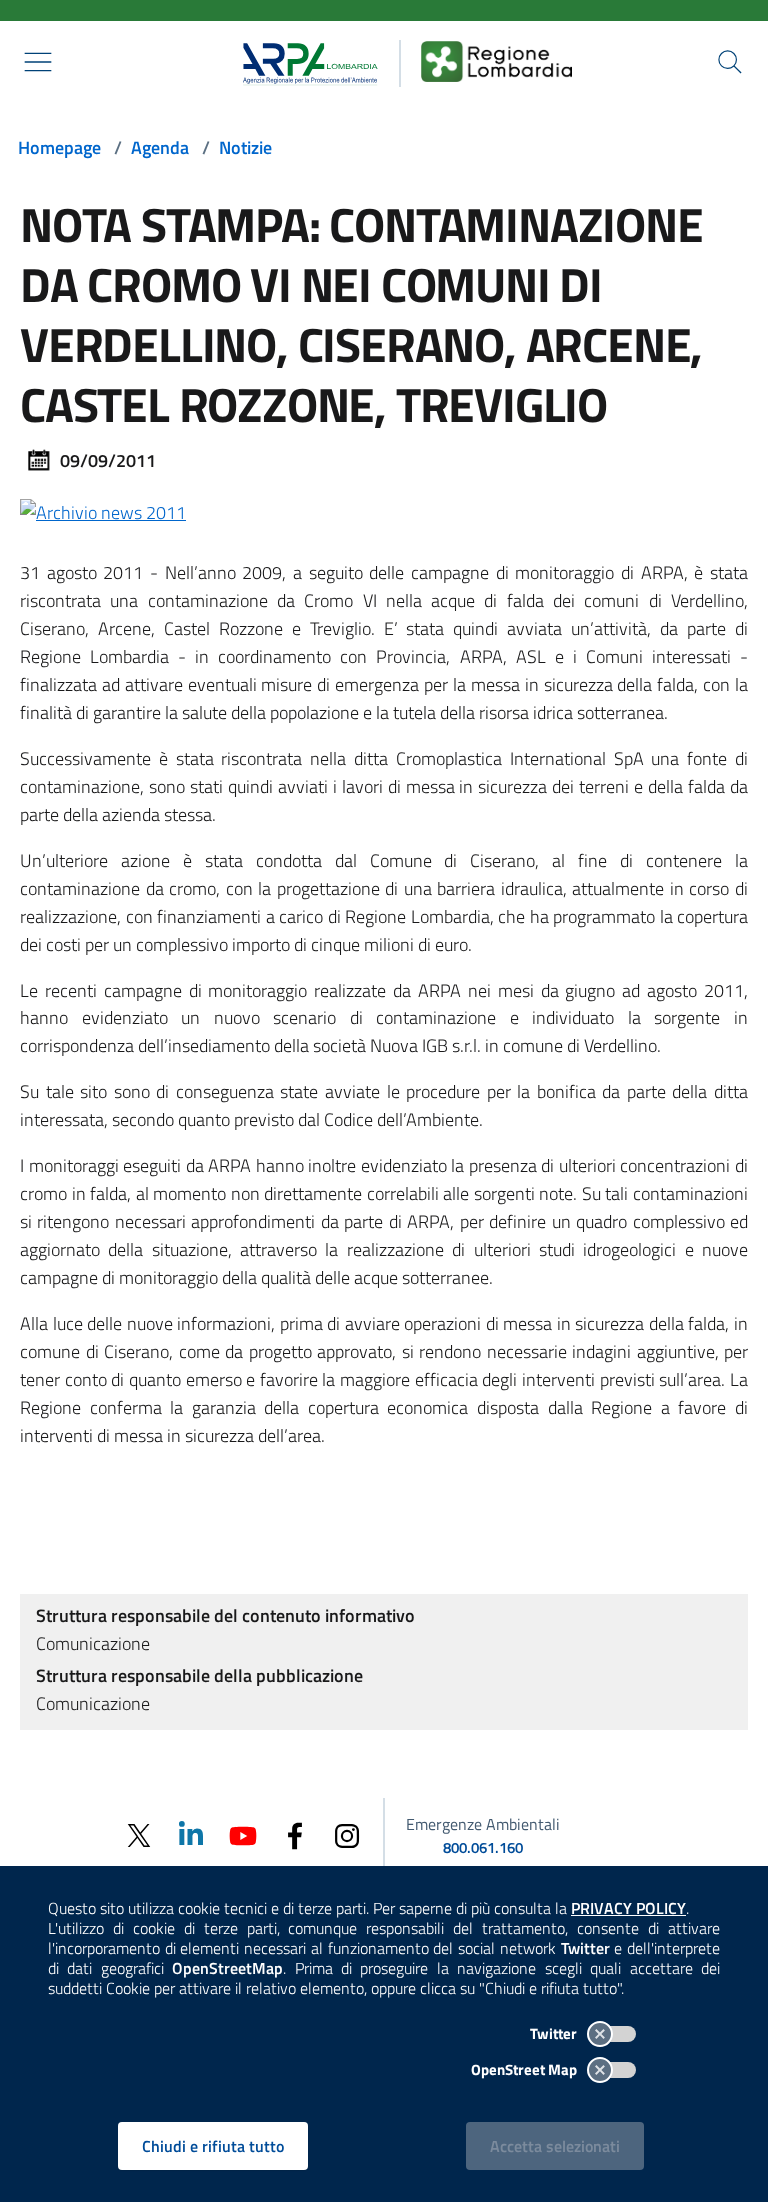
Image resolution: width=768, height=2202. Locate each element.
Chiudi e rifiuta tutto (213, 2146)
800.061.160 (483, 1847)
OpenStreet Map (525, 2069)
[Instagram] (347, 1834)
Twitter (555, 2033)
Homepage (59, 147)
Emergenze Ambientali (483, 1824)
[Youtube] (243, 1833)
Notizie (245, 147)
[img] (103, 510)
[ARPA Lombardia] (303, 61)
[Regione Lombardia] (497, 61)
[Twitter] (139, 1835)
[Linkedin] (191, 1833)
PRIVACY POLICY (628, 1908)
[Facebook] (295, 1834)
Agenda (160, 147)
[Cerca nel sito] (730, 62)
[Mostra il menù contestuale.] (38, 62)
